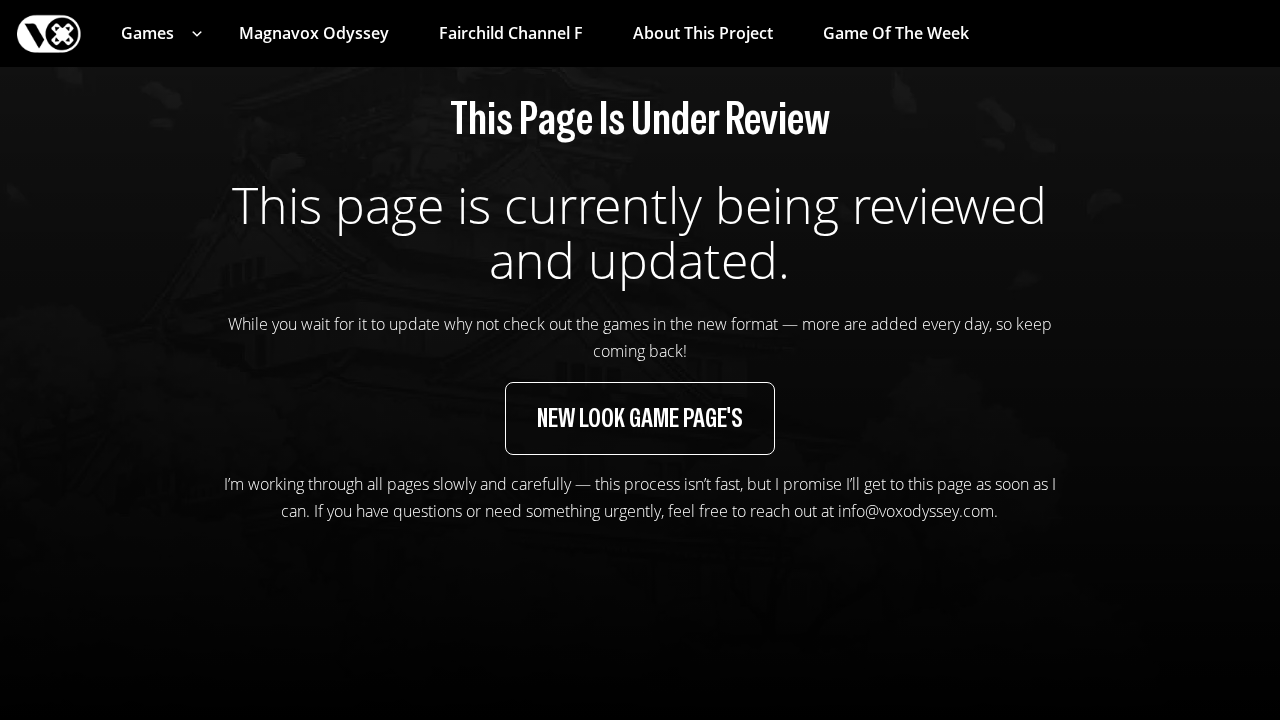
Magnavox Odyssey (314, 33)
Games (147, 33)
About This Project (703, 33)
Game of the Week (896, 33)
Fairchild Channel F (511, 33)
